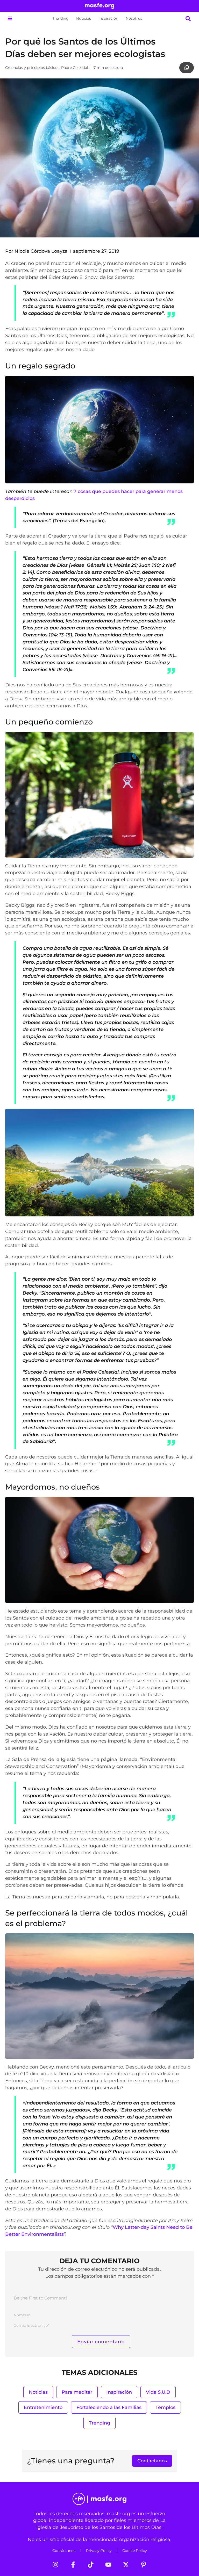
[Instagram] (55, 2565)
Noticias (84, 18)
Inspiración (108, 18)
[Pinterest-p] (144, 2565)
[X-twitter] (126, 2565)
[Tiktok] (91, 2565)
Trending (61, 18)
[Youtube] (108, 2565)
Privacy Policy (99, 2551)
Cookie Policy (135, 2551)
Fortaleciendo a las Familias (109, 2407)
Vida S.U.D (158, 2392)
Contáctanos (64, 2551)
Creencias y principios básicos (32, 68)
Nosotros (134, 18)
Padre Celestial (75, 68)
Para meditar (77, 2392)
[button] (10, 19)
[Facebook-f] (73, 2565)
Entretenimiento (43, 2407)
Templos (165, 2407)
